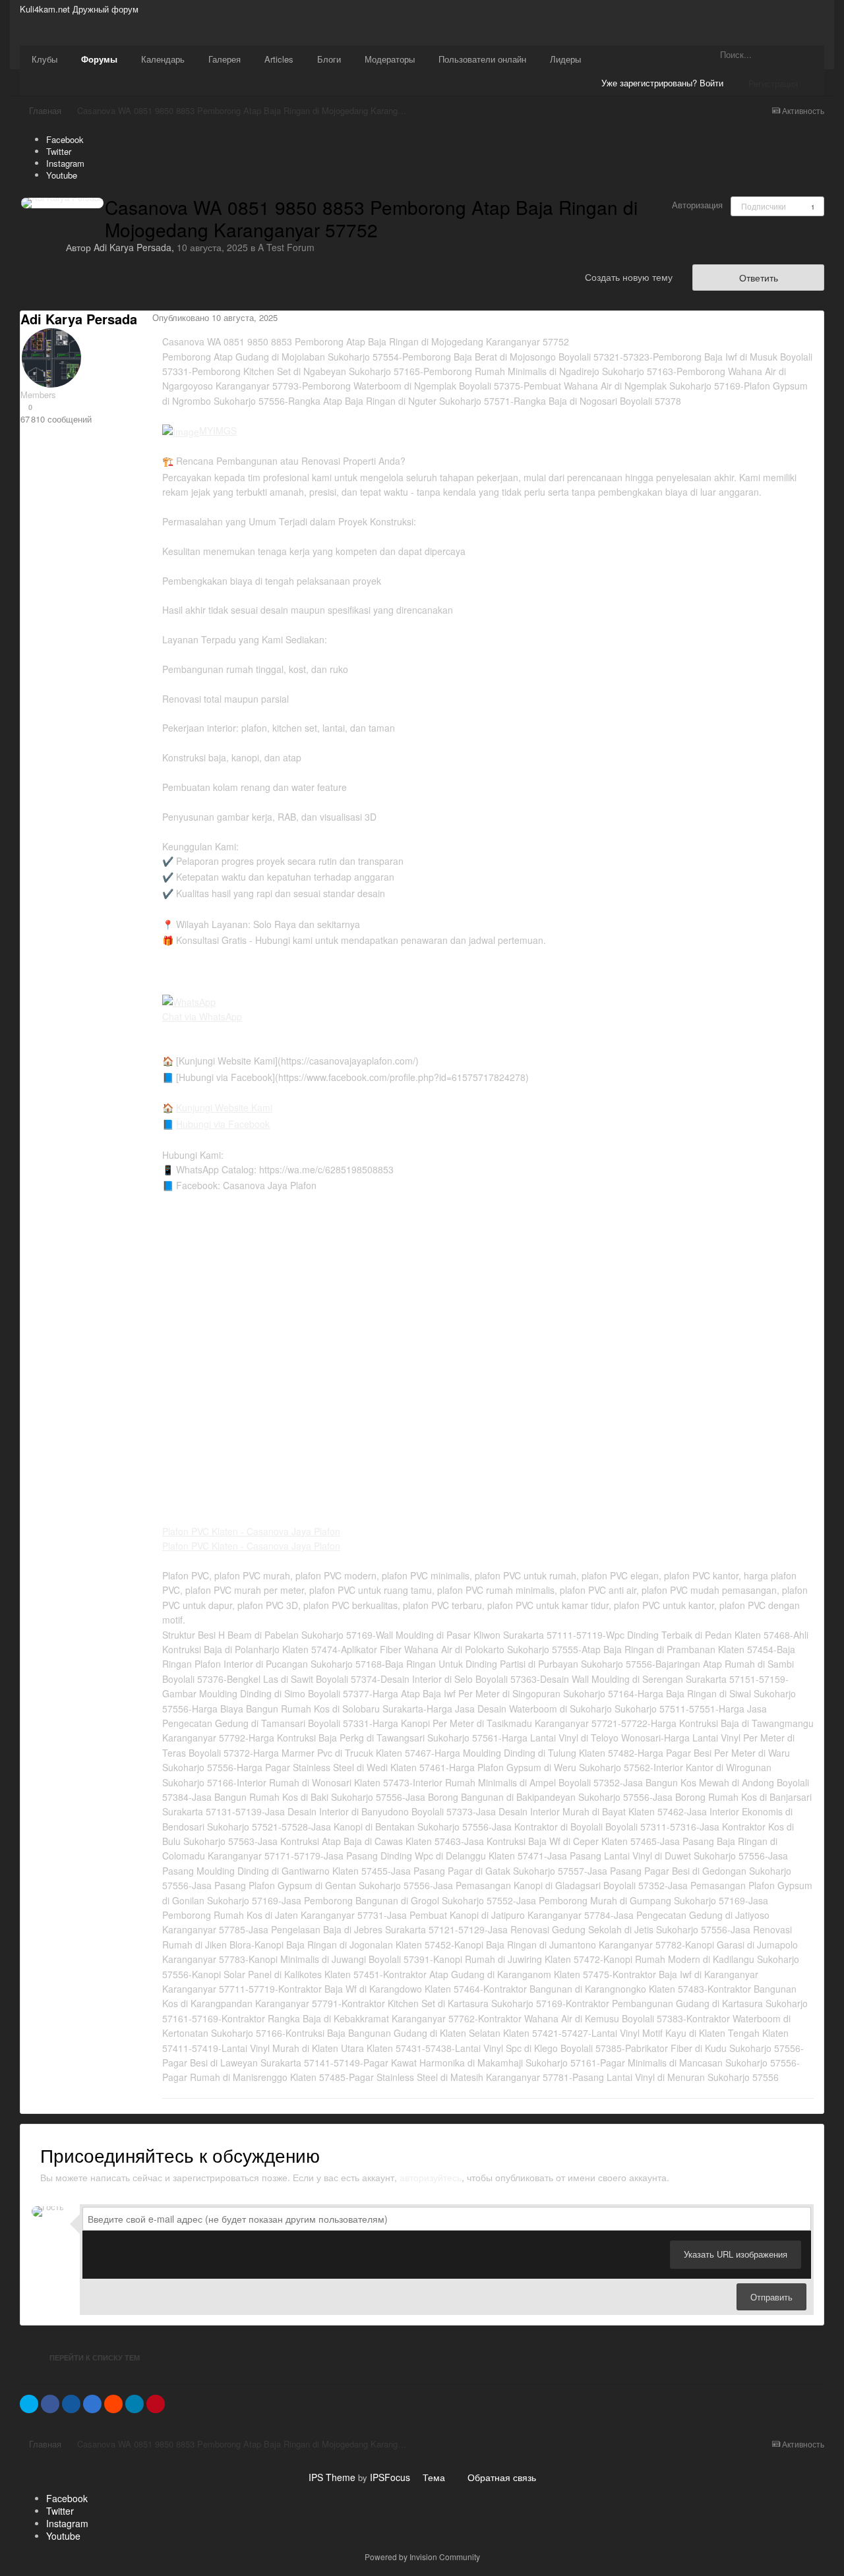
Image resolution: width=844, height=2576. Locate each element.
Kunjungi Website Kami (224, 1107)
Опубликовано (215, 317)
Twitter (59, 151)
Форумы (99, 59)
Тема (435, 2477)
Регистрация (773, 83)
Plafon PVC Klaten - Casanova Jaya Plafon (251, 1531)
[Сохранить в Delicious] (92, 2404)
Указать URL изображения (736, 2254)
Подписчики (764, 206)
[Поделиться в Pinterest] (156, 2404)
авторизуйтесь (431, 2177)
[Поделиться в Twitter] (29, 2404)
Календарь (163, 59)
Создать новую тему (629, 277)
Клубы (45, 59)
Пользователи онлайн (482, 59)
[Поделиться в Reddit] (113, 2404)
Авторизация (697, 205)
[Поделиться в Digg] (71, 2404)
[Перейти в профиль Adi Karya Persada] (62, 203)
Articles (279, 59)
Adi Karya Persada (133, 247)
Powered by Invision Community (422, 2557)
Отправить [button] (771, 2297)
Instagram (65, 163)
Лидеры (565, 59)
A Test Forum (286, 247)
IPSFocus (390, 2477)
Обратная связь (502, 2477)
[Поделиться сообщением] (820, 319)
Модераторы (390, 59)
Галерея (225, 59)
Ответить (759, 278)
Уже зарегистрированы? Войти (665, 83)
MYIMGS (218, 430)
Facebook (65, 139)
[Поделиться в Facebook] (50, 2404)
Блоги (329, 59)
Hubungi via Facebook (223, 1124)
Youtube (62, 175)
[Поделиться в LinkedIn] (135, 2404)
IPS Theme (332, 2477)
